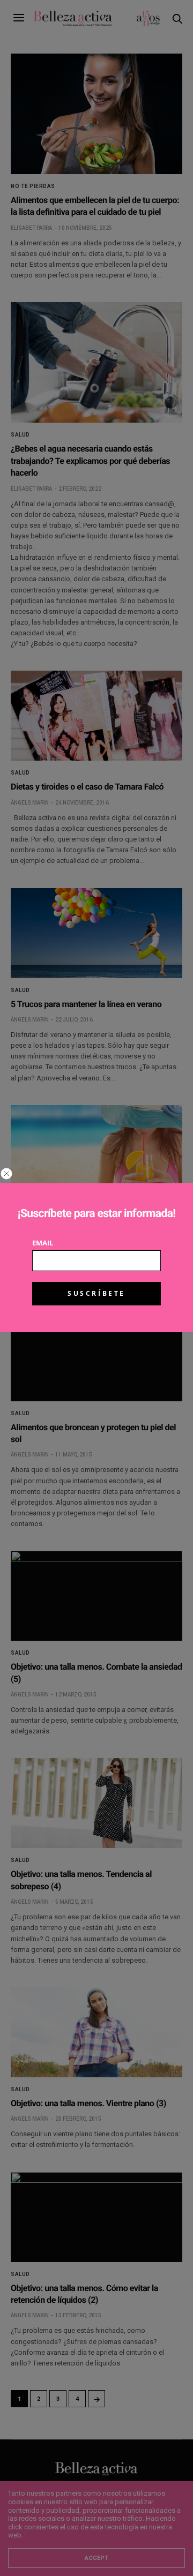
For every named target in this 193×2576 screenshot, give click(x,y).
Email (43, 1243)
